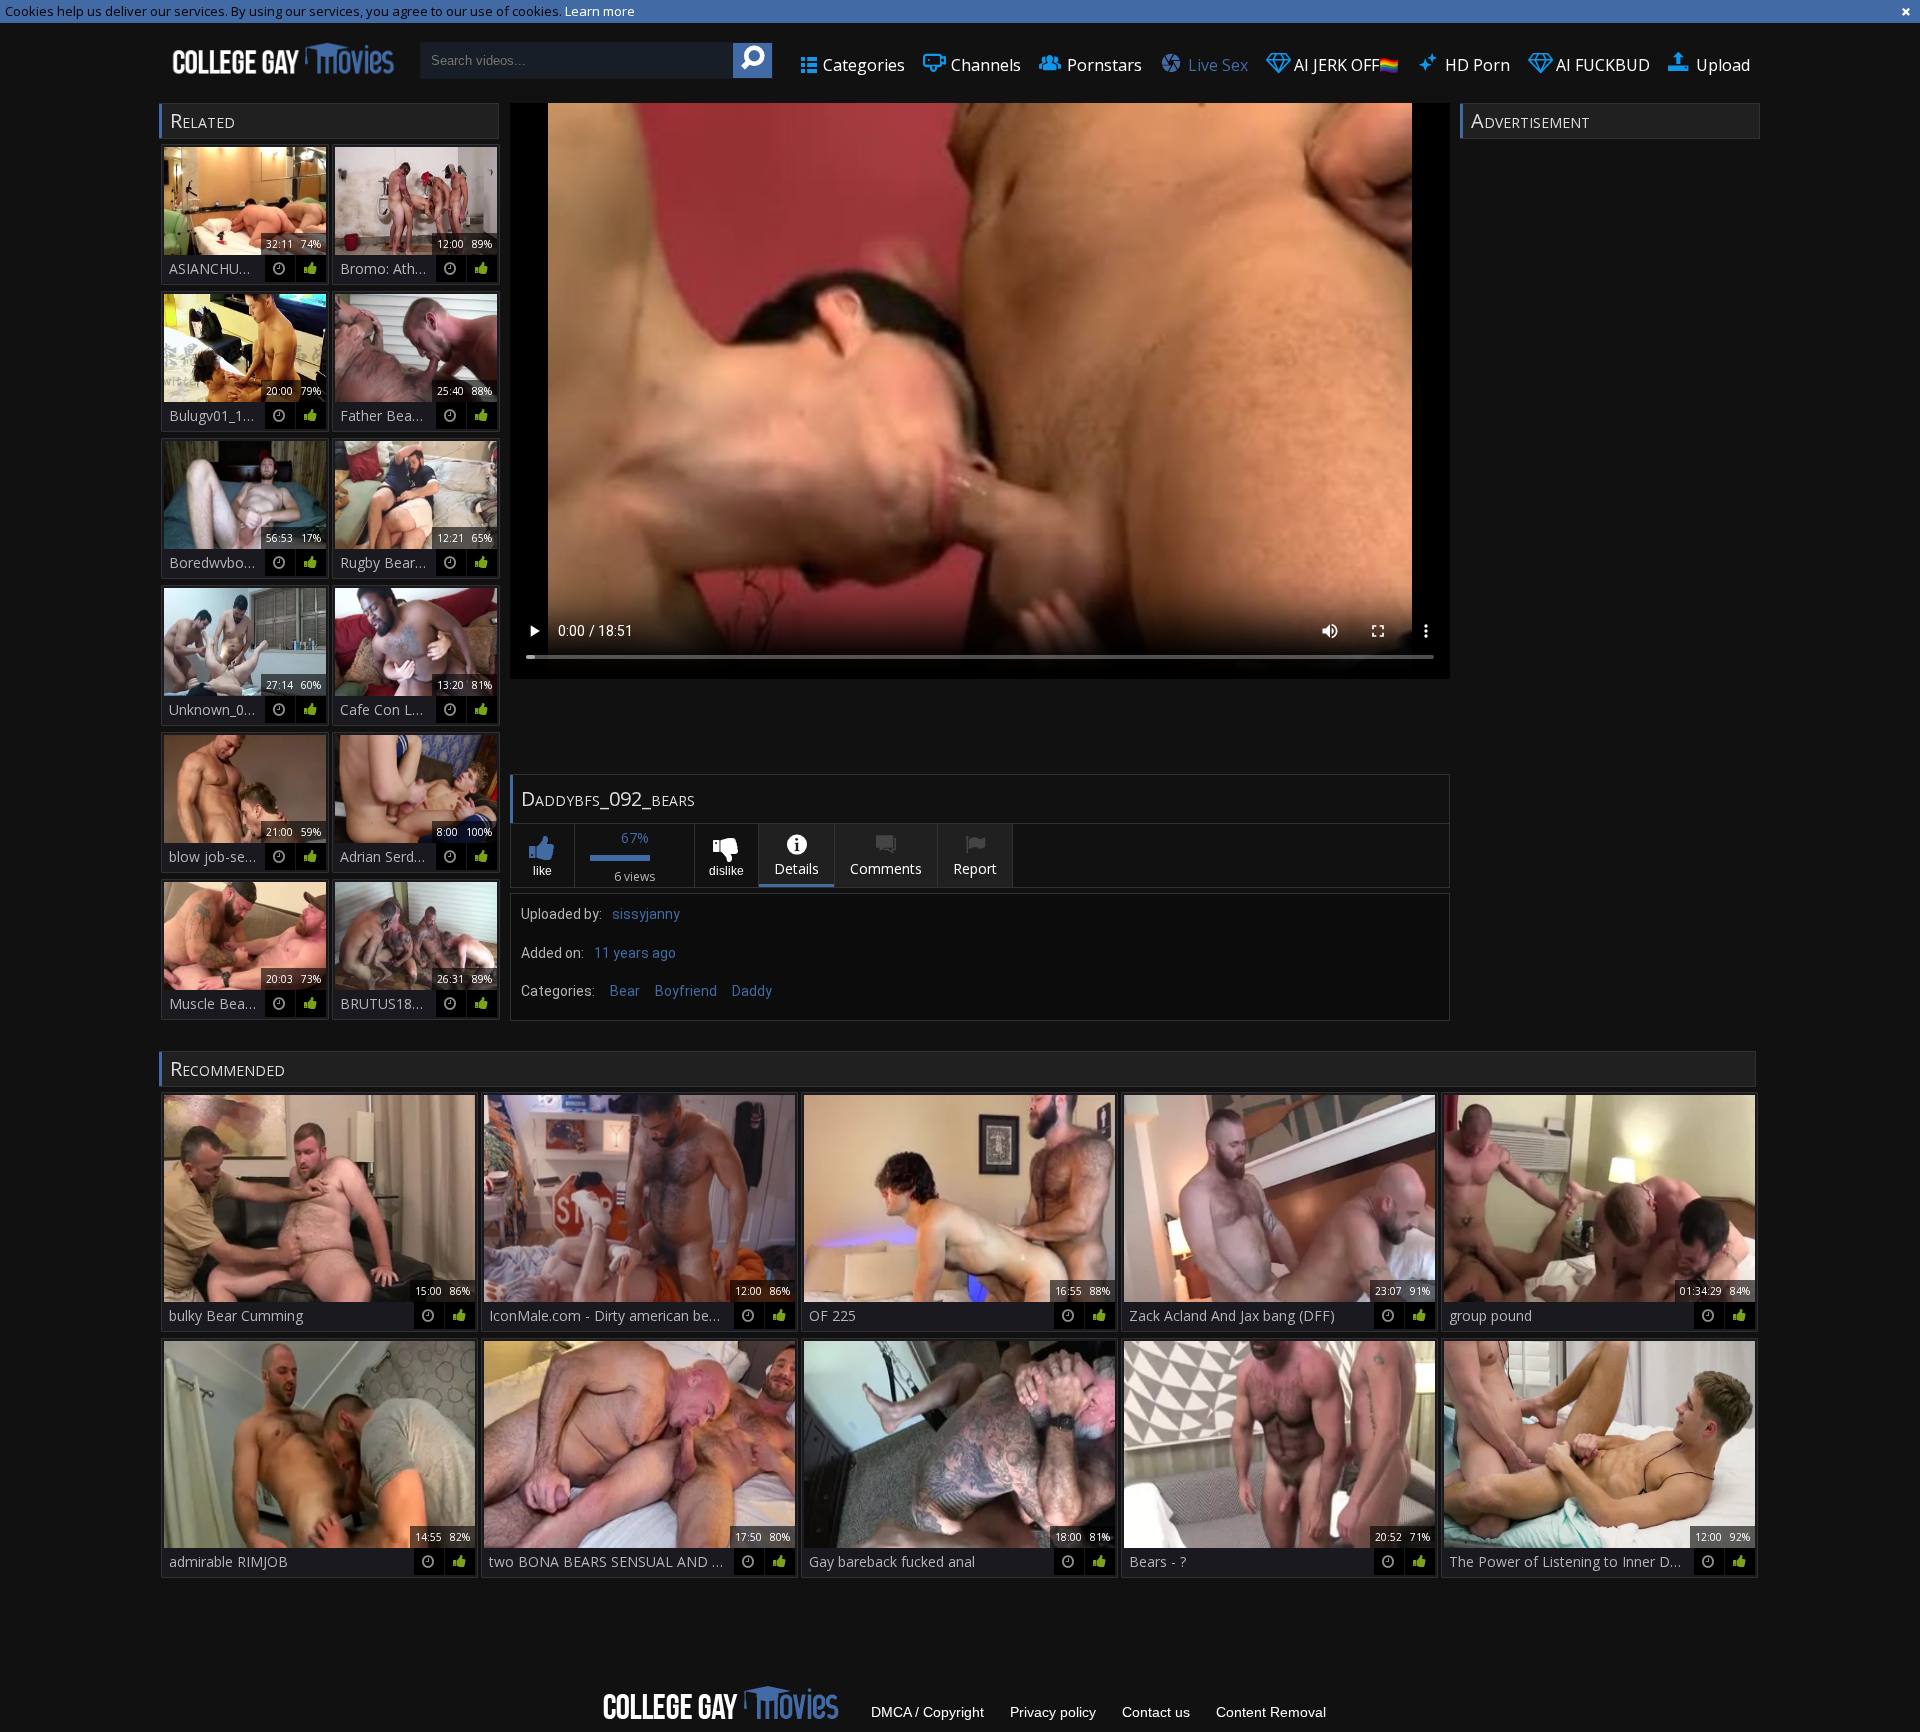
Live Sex (1216, 65)
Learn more (600, 11)
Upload (1721, 65)
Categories (862, 65)
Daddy (752, 991)
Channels (984, 65)
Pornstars (1102, 65)
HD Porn (1475, 65)
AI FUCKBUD (1601, 65)
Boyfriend (686, 991)
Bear (625, 991)
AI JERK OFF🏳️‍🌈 (1344, 65)
